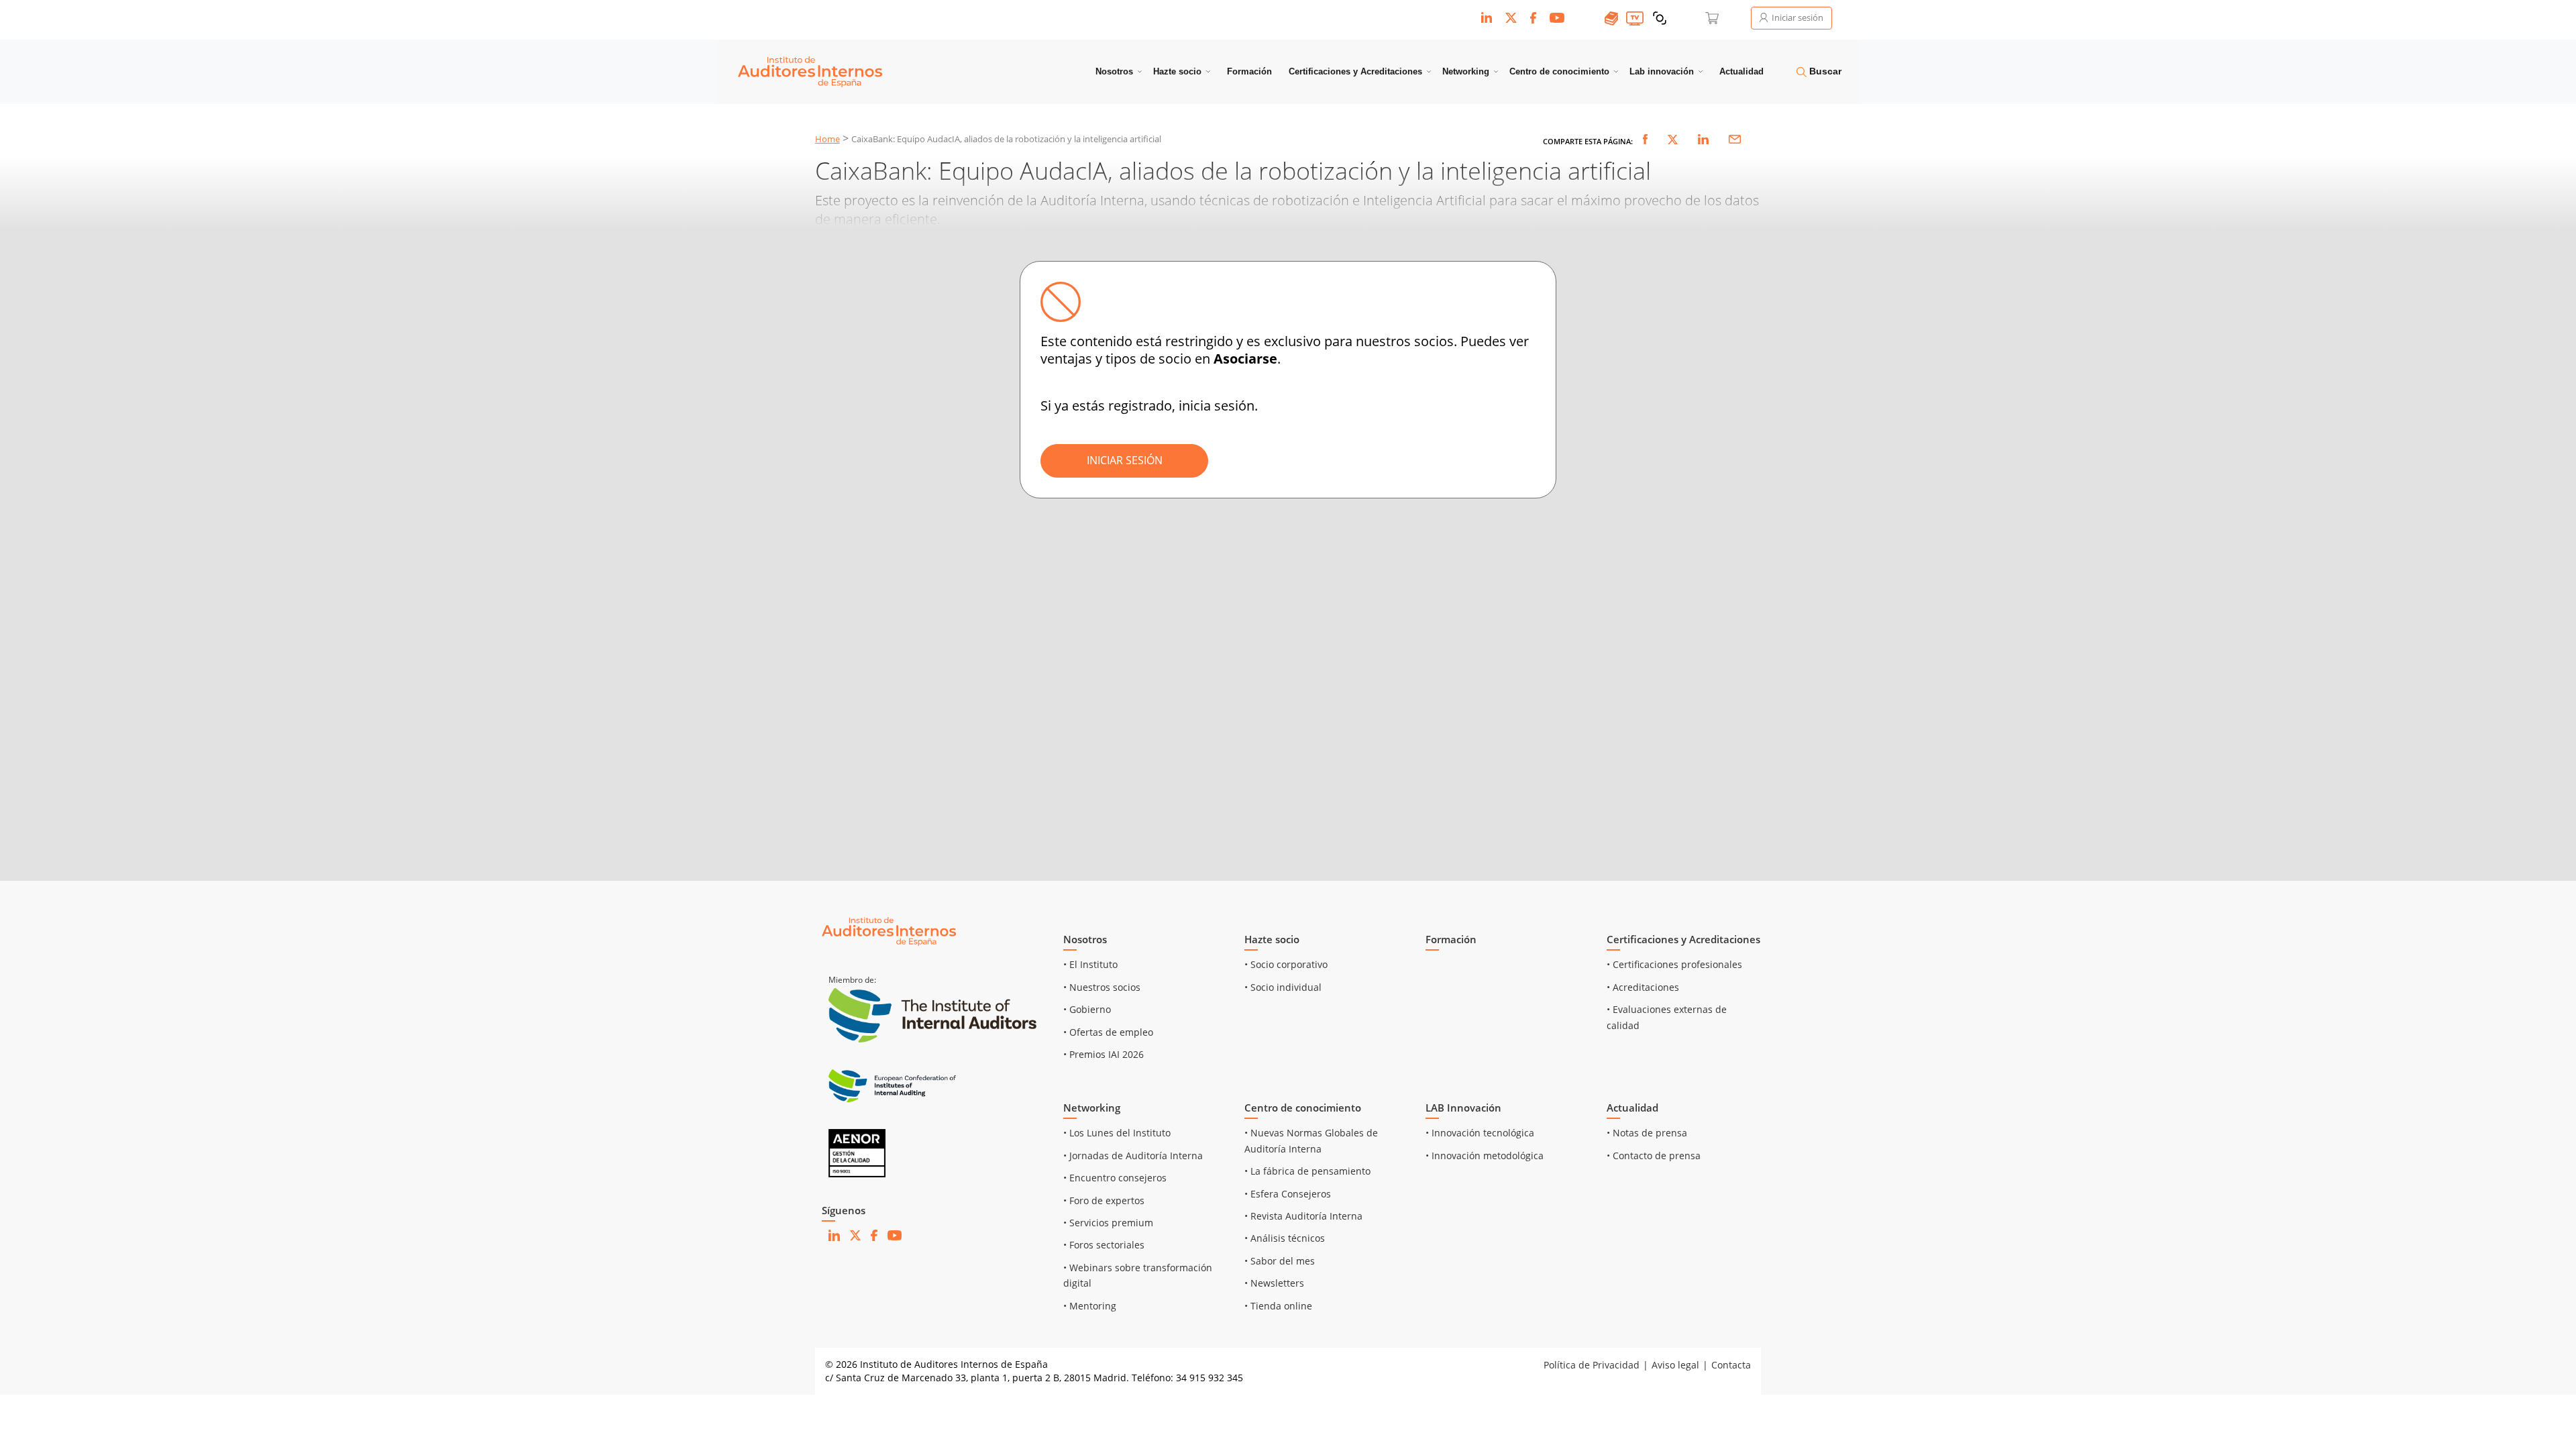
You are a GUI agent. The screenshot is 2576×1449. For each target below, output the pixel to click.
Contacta (1731, 1365)
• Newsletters (1274, 1283)
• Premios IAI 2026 (1104, 1054)
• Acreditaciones (1643, 987)
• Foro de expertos (1104, 1200)
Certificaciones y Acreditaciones (1355, 71)
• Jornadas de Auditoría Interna (1133, 1156)
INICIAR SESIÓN (1125, 460)
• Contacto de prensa (1654, 1156)
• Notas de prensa (1647, 1133)
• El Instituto (1090, 964)
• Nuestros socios (1102, 987)
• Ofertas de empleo (1108, 1032)
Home (827, 139)
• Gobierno (1087, 1009)
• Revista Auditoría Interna (1303, 1216)
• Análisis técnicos (1285, 1238)
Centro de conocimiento (1559, 71)
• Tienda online (1278, 1306)
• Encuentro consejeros (1115, 1178)
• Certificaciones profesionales (1674, 964)
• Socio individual (1283, 987)
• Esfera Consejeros (1288, 1194)
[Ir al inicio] (889, 931)
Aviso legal (1675, 1365)
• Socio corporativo (1286, 964)
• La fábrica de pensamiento (1307, 1171)
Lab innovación (1662, 71)
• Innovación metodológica (1485, 1156)
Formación (1249, 71)
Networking (1466, 71)
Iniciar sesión (1796, 17)
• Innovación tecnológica (1480, 1133)
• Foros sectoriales (1104, 1245)
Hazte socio (1177, 71)
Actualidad (1741, 71)
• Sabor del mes (1280, 1261)
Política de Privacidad (1592, 1365)
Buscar (1824, 71)
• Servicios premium (1108, 1223)
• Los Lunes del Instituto (1117, 1133)
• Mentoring (1090, 1306)
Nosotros (1114, 71)
